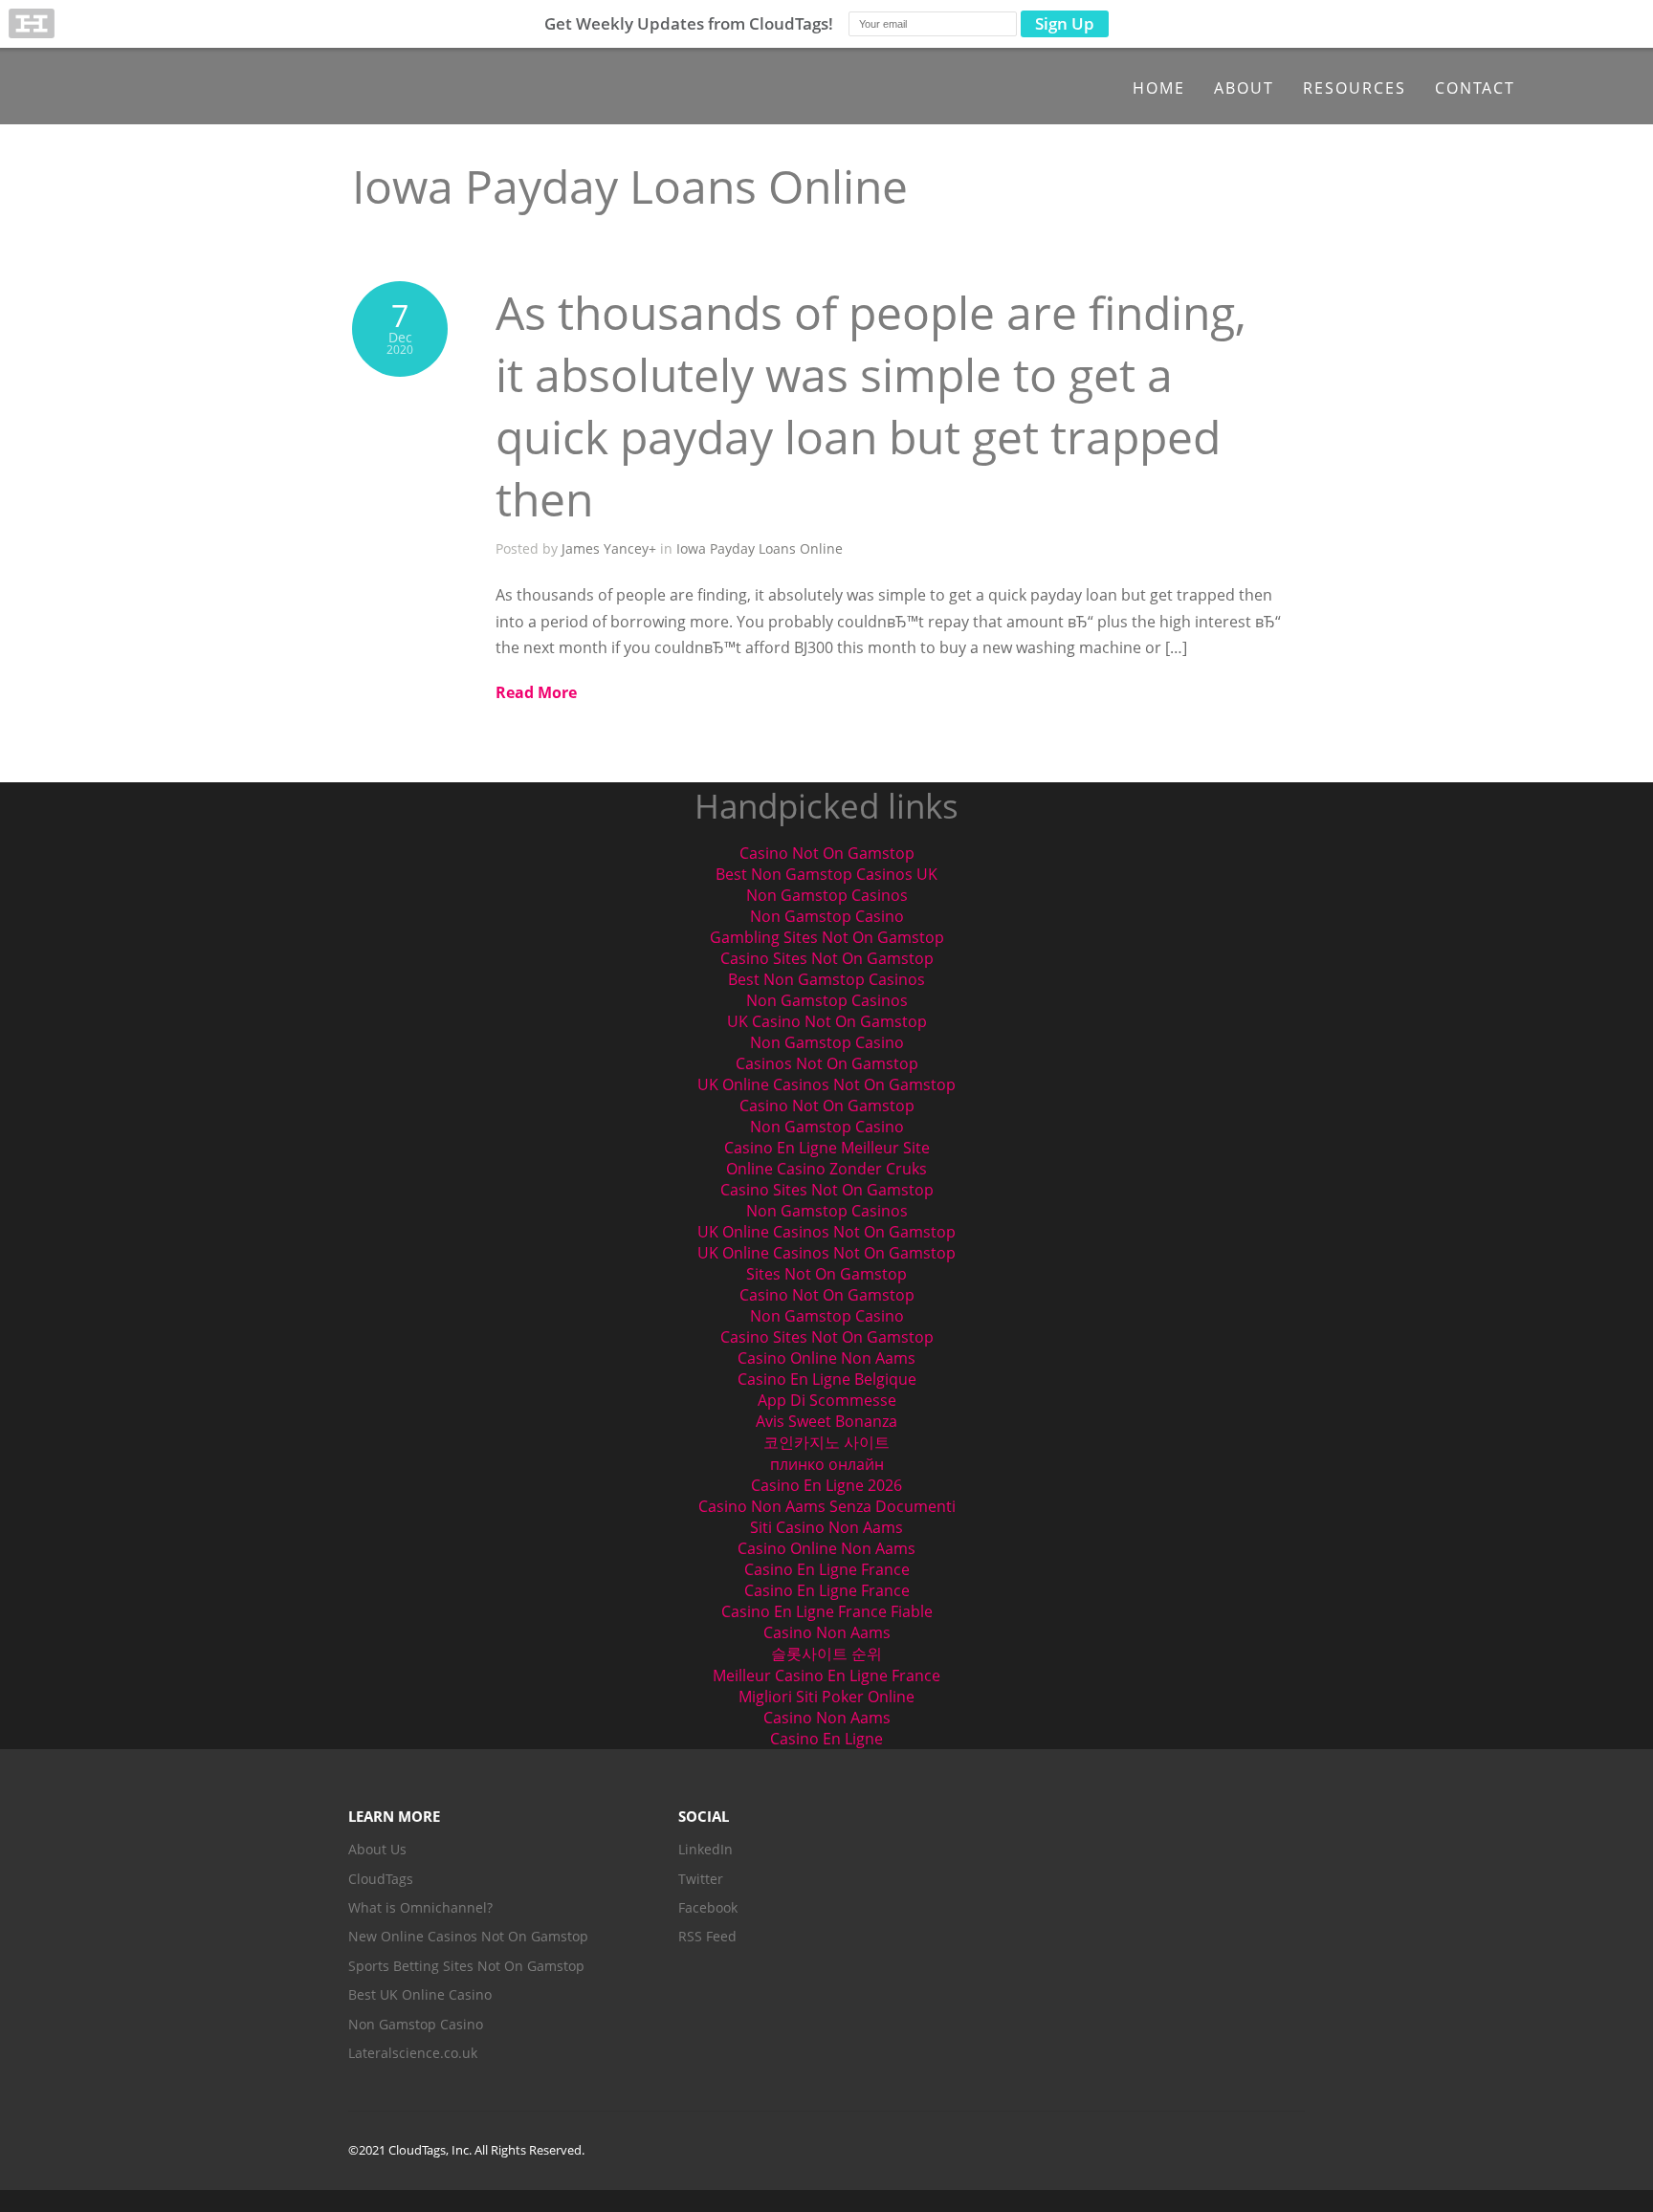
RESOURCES (1355, 88)
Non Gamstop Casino (827, 916)
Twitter (701, 1879)
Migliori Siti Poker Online (826, 1697)
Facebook (708, 1907)
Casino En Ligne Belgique (827, 1379)
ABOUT (1244, 88)
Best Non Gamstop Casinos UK (826, 874)
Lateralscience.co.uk (413, 2053)
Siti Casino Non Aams (826, 1527)
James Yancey (605, 548)
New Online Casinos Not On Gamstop (468, 1936)
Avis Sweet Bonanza (826, 1421)
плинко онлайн (827, 1464)
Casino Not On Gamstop (827, 853)
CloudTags (381, 1879)
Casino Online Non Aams (826, 1358)
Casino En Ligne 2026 (826, 1485)
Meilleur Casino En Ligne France (826, 1675)
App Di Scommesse (827, 1400)
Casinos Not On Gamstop (827, 1063)
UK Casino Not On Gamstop (827, 1021)
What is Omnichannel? (420, 1907)
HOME (1159, 88)
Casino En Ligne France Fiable (827, 1611)
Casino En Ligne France (827, 1569)
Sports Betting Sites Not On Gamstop (466, 1966)
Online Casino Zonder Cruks (826, 1169)
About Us (377, 1849)
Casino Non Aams (827, 1632)
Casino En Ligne (826, 1739)
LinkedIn (705, 1849)
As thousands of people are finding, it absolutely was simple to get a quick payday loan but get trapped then (871, 405)
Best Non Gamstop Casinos (826, 979)
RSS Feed (707, 1936)
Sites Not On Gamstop (826, 1274)
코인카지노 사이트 (826, 1442)
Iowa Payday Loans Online (760, 548)
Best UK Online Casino (420, 1994)
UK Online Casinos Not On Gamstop (826, 1084)
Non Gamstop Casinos (827, 895)
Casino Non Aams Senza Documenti (827, 1506)
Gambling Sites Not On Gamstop (827, 937)
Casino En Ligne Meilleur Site (827, 1148)
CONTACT (1475, 88)
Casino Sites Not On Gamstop (827, 958)
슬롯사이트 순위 (826, 1654)
